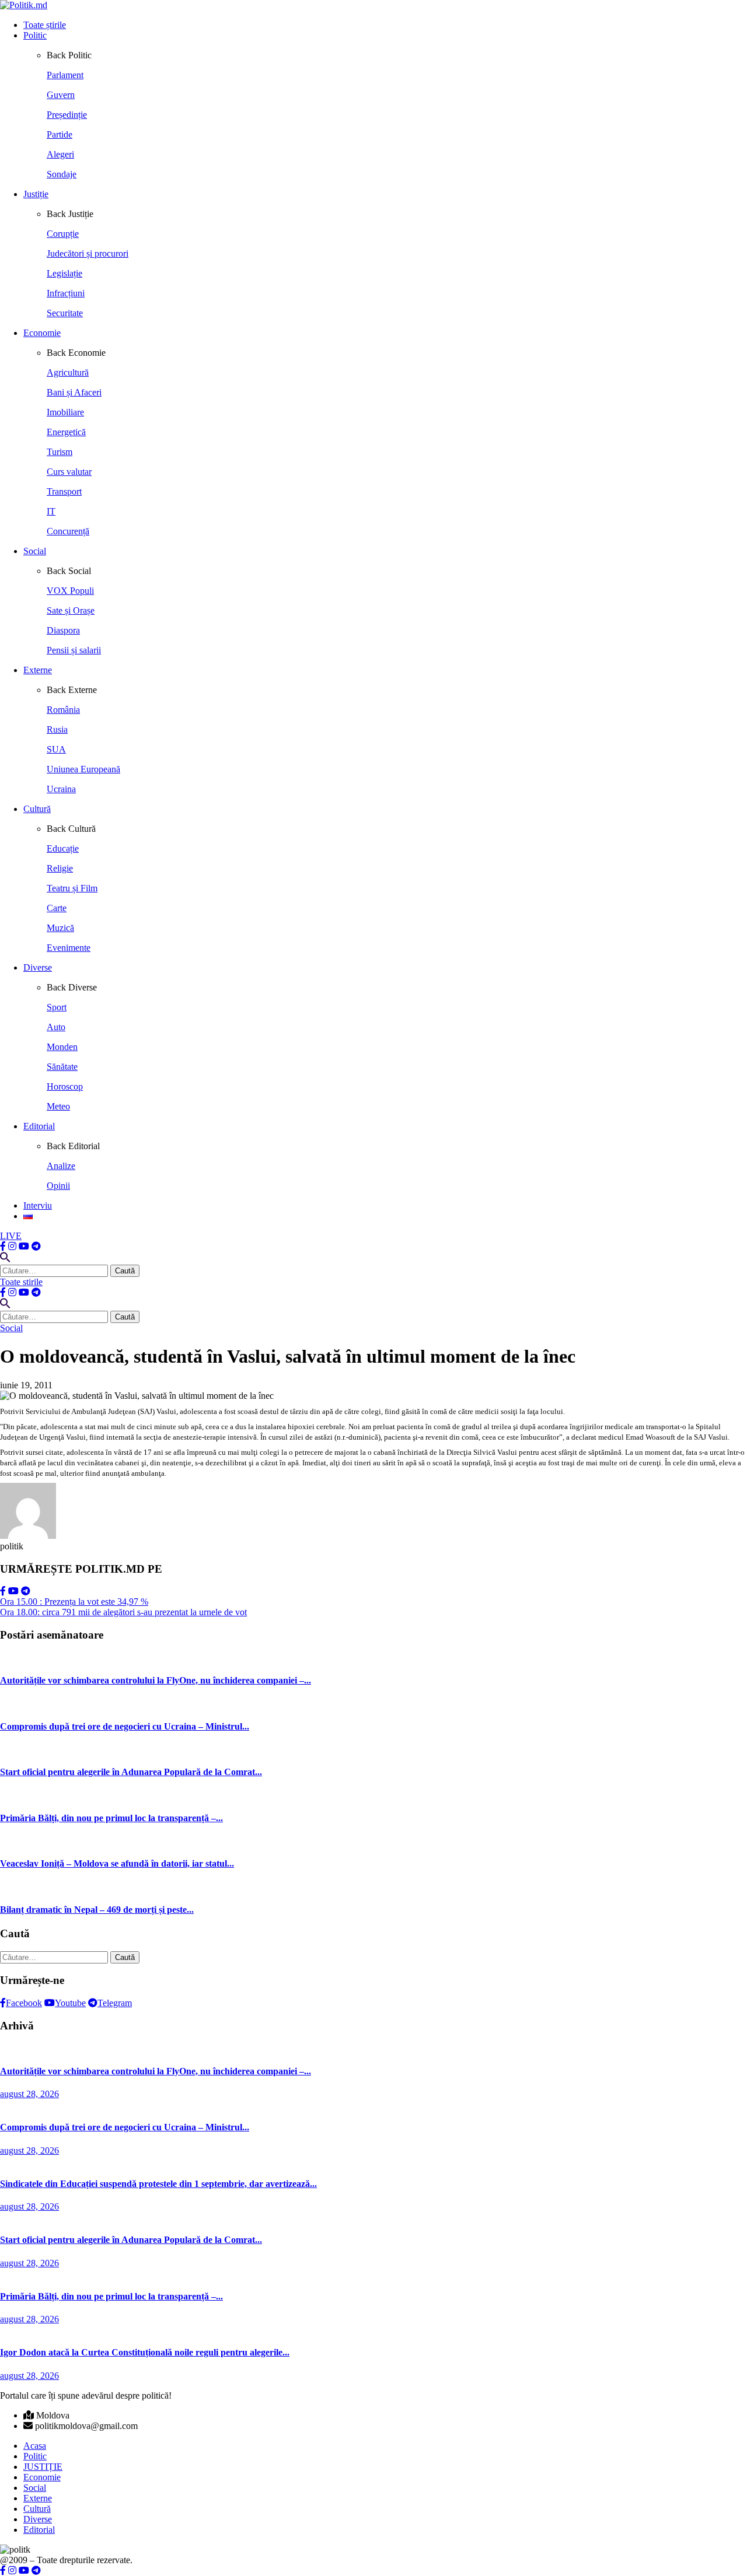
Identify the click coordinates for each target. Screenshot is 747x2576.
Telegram (115, 2003)
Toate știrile (45, 25)
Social (35, 551)
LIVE (11, 1236)
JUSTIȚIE (43, 2467)
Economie (42, 333)
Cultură (37, 809)
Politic (35, 35)
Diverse (38, 967)
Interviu (38, 1205)
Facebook (24, 2003)
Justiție (36, 194)
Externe (38, 670)
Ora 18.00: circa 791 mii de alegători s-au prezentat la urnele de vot (123, 1612)
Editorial (39, 1126)
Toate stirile (21, 1282)
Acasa (35, 2446)
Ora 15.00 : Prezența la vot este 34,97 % (74, 1602)
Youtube (70, 2003)
